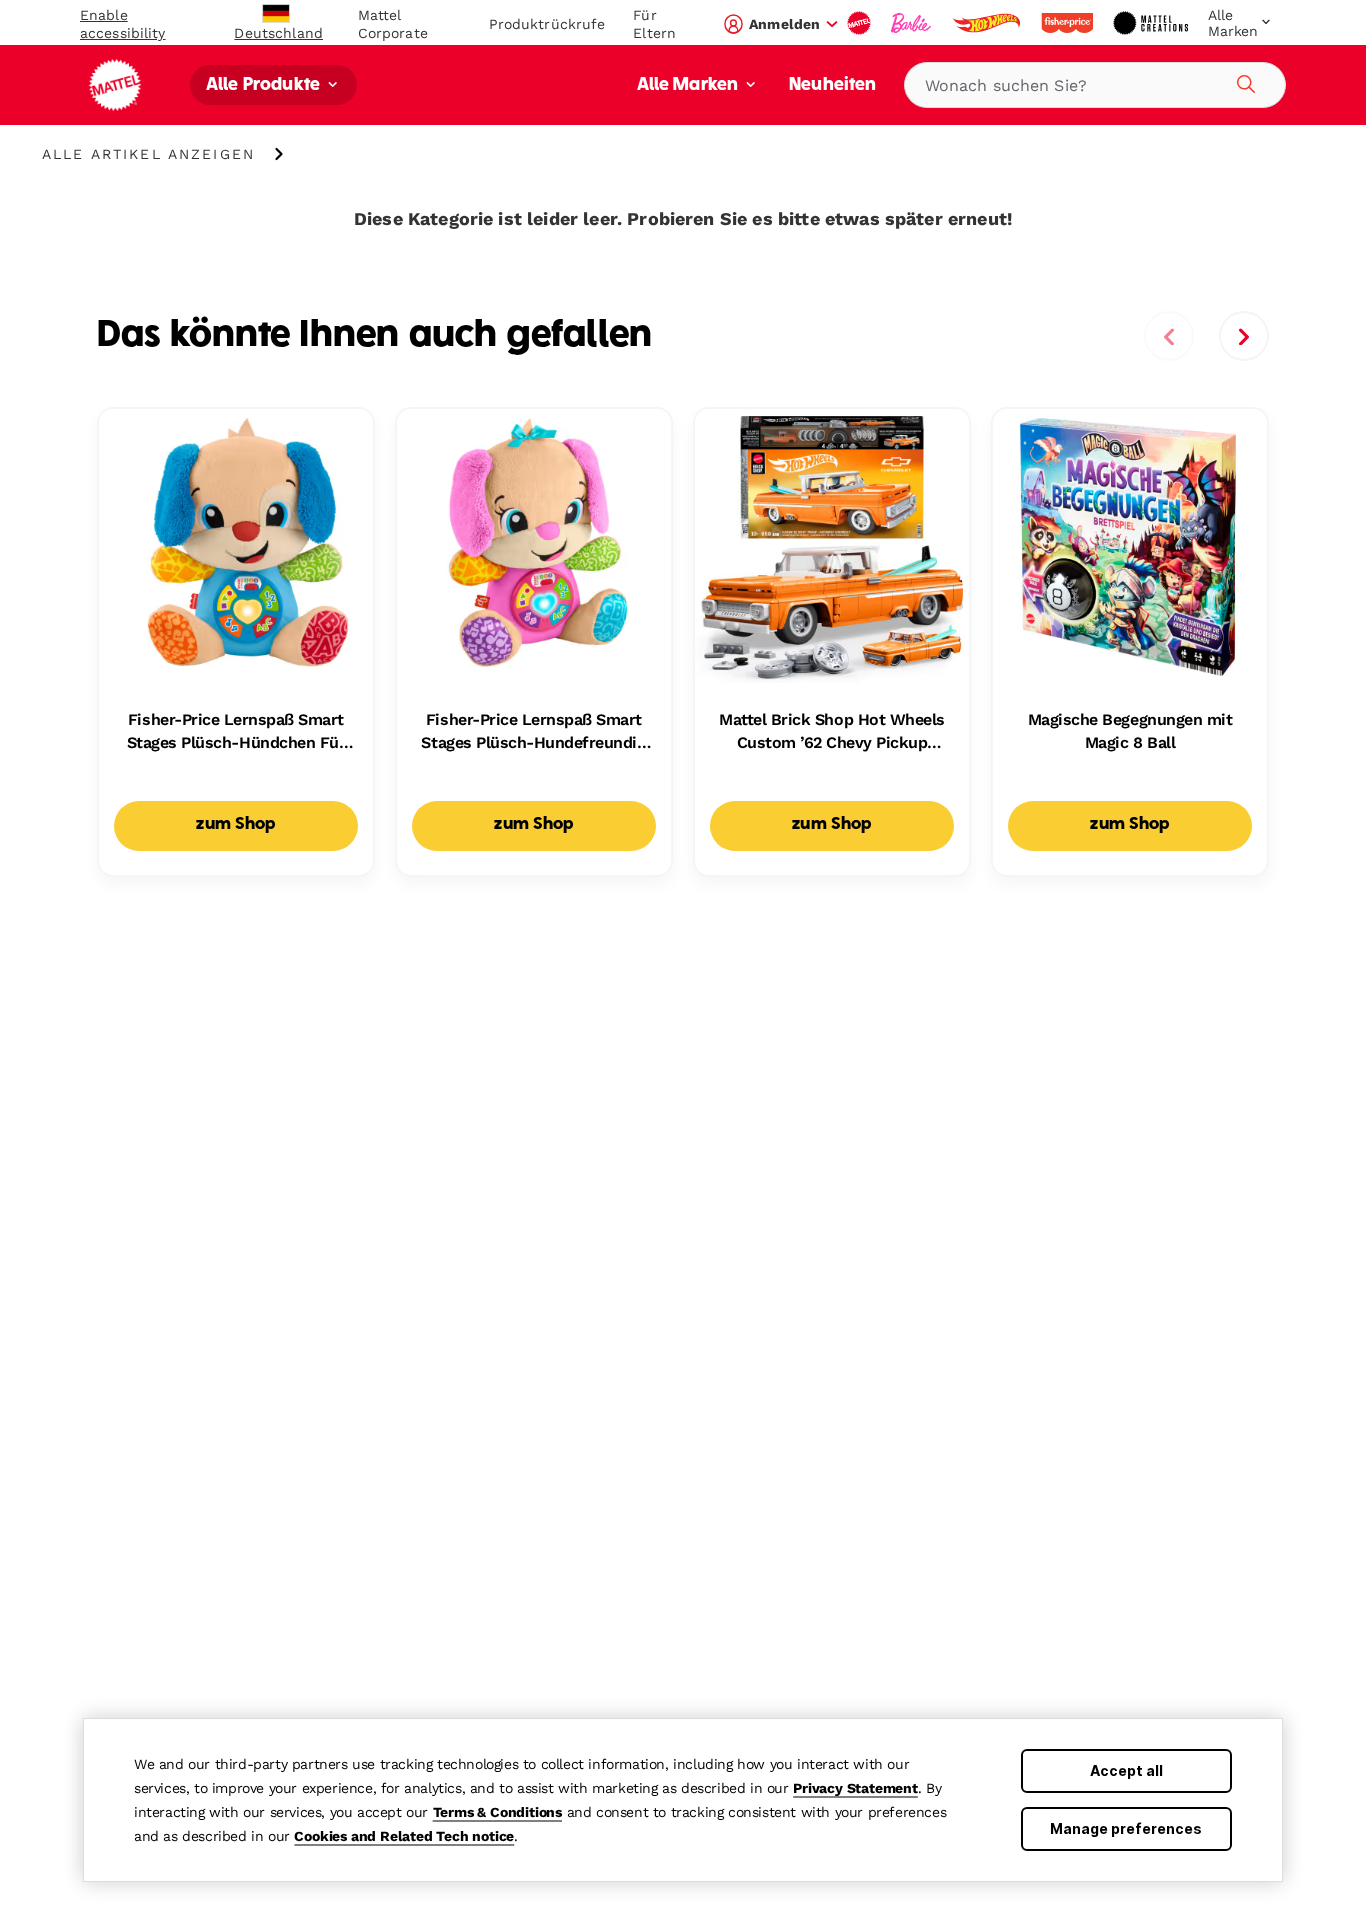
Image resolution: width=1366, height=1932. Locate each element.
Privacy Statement (855, 1788)
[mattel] (861, 23)
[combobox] (1095, 85)
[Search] (1243, 81)
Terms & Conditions (497, 1812)
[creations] (1152, 23)
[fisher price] (1069, 23)
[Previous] (1169, 336)
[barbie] (913, 23)
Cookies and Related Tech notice (404, 1836)
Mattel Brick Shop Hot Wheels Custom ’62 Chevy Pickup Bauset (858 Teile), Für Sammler (832, 732)
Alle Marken (690, 85)
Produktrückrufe (547, 24)
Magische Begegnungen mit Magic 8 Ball (1130, 730)
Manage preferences (1126, 1828)
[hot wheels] (988, 23)
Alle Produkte (265, 85)
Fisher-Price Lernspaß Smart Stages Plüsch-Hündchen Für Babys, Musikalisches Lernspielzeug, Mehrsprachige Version (236, 732)
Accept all (1126, 1770)
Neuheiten (832, 85)
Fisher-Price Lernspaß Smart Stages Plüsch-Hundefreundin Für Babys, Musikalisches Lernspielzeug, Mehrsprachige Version (533, 732)
